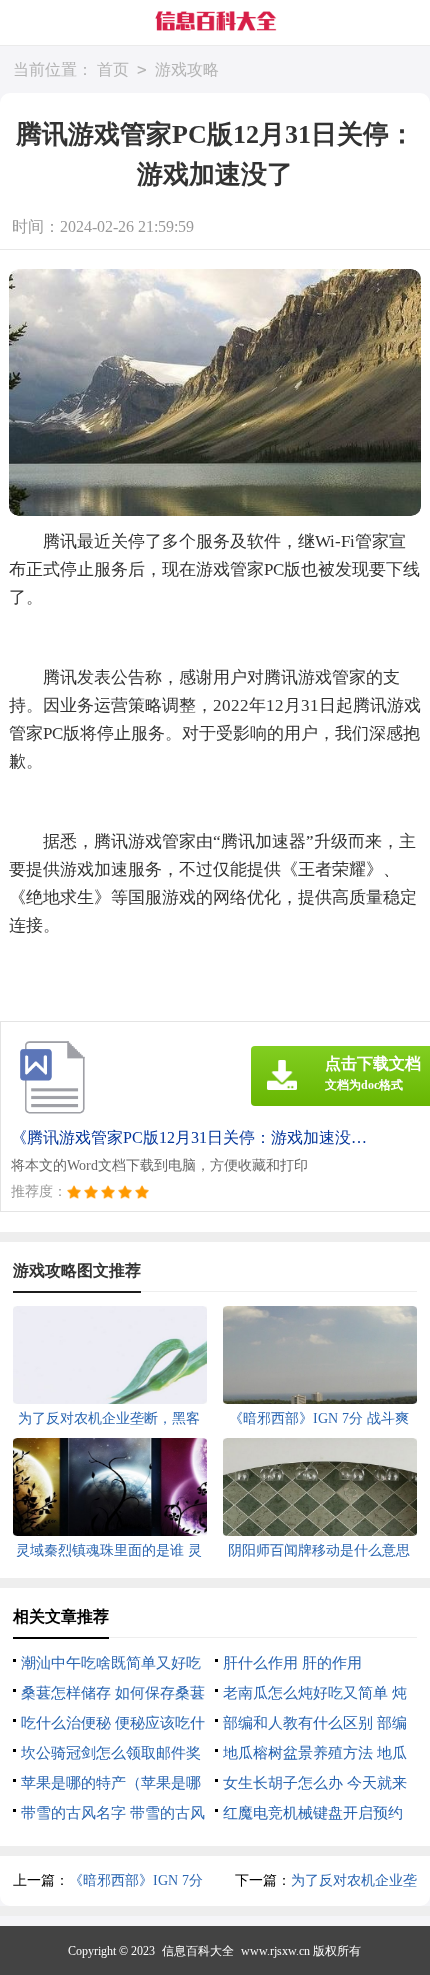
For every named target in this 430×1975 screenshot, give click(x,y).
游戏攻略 (187, 69)
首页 (113, 69)
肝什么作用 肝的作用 (292, 1663)
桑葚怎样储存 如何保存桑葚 (113, 1693)
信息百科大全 (198, 1951)
